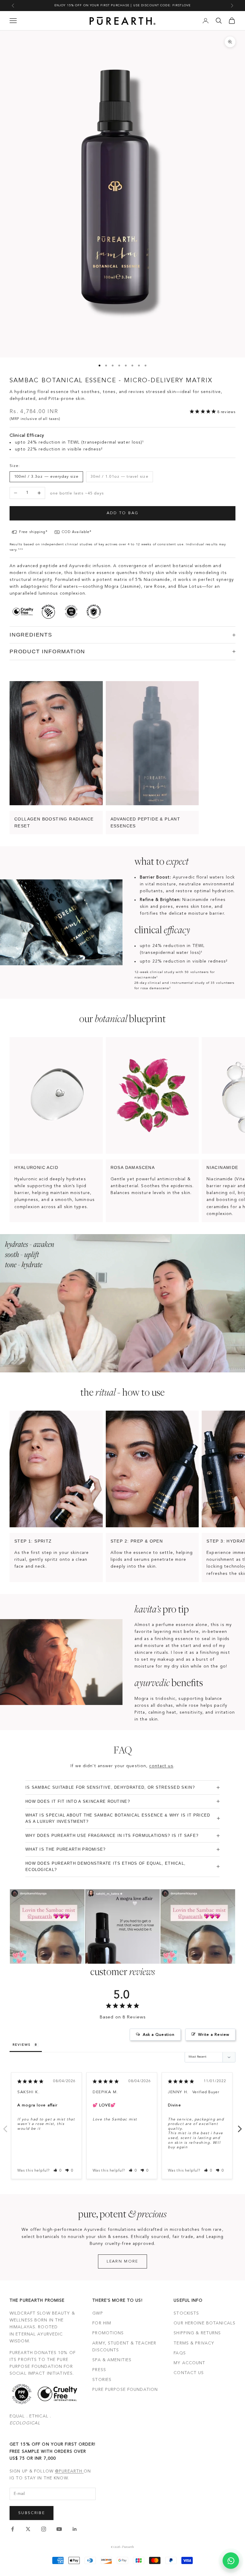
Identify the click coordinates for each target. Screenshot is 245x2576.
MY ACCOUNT (189, 2363)
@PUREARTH (69, 2471)
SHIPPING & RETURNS (197, 2333)
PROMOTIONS (108, 2333)
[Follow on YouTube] (59, 2529)
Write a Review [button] (214, 2035)
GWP (98, 2313)
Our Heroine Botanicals (205, 2323)
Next (240, 2126)
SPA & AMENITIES (112, 2360)
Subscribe (32, 2513)
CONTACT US (189, 2373)
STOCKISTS (186, 2313)
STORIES (102, 2380)
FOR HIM (102, 2323)
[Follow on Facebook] (13, 2529)
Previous (5, 2126)
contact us (161, 1766)
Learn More (122, 2261)
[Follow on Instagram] (44, 2529)
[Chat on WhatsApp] (231, 2561)
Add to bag (122, 513)
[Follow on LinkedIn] (75, 2529)
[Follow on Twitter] (28, 2529)
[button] (58, 2171)
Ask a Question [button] (159, 2035)
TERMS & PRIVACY (194, 2343)
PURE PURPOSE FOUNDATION (125, 2390)
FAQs (180, 2353)
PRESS (99, 2370)
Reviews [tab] (22, 2045)
